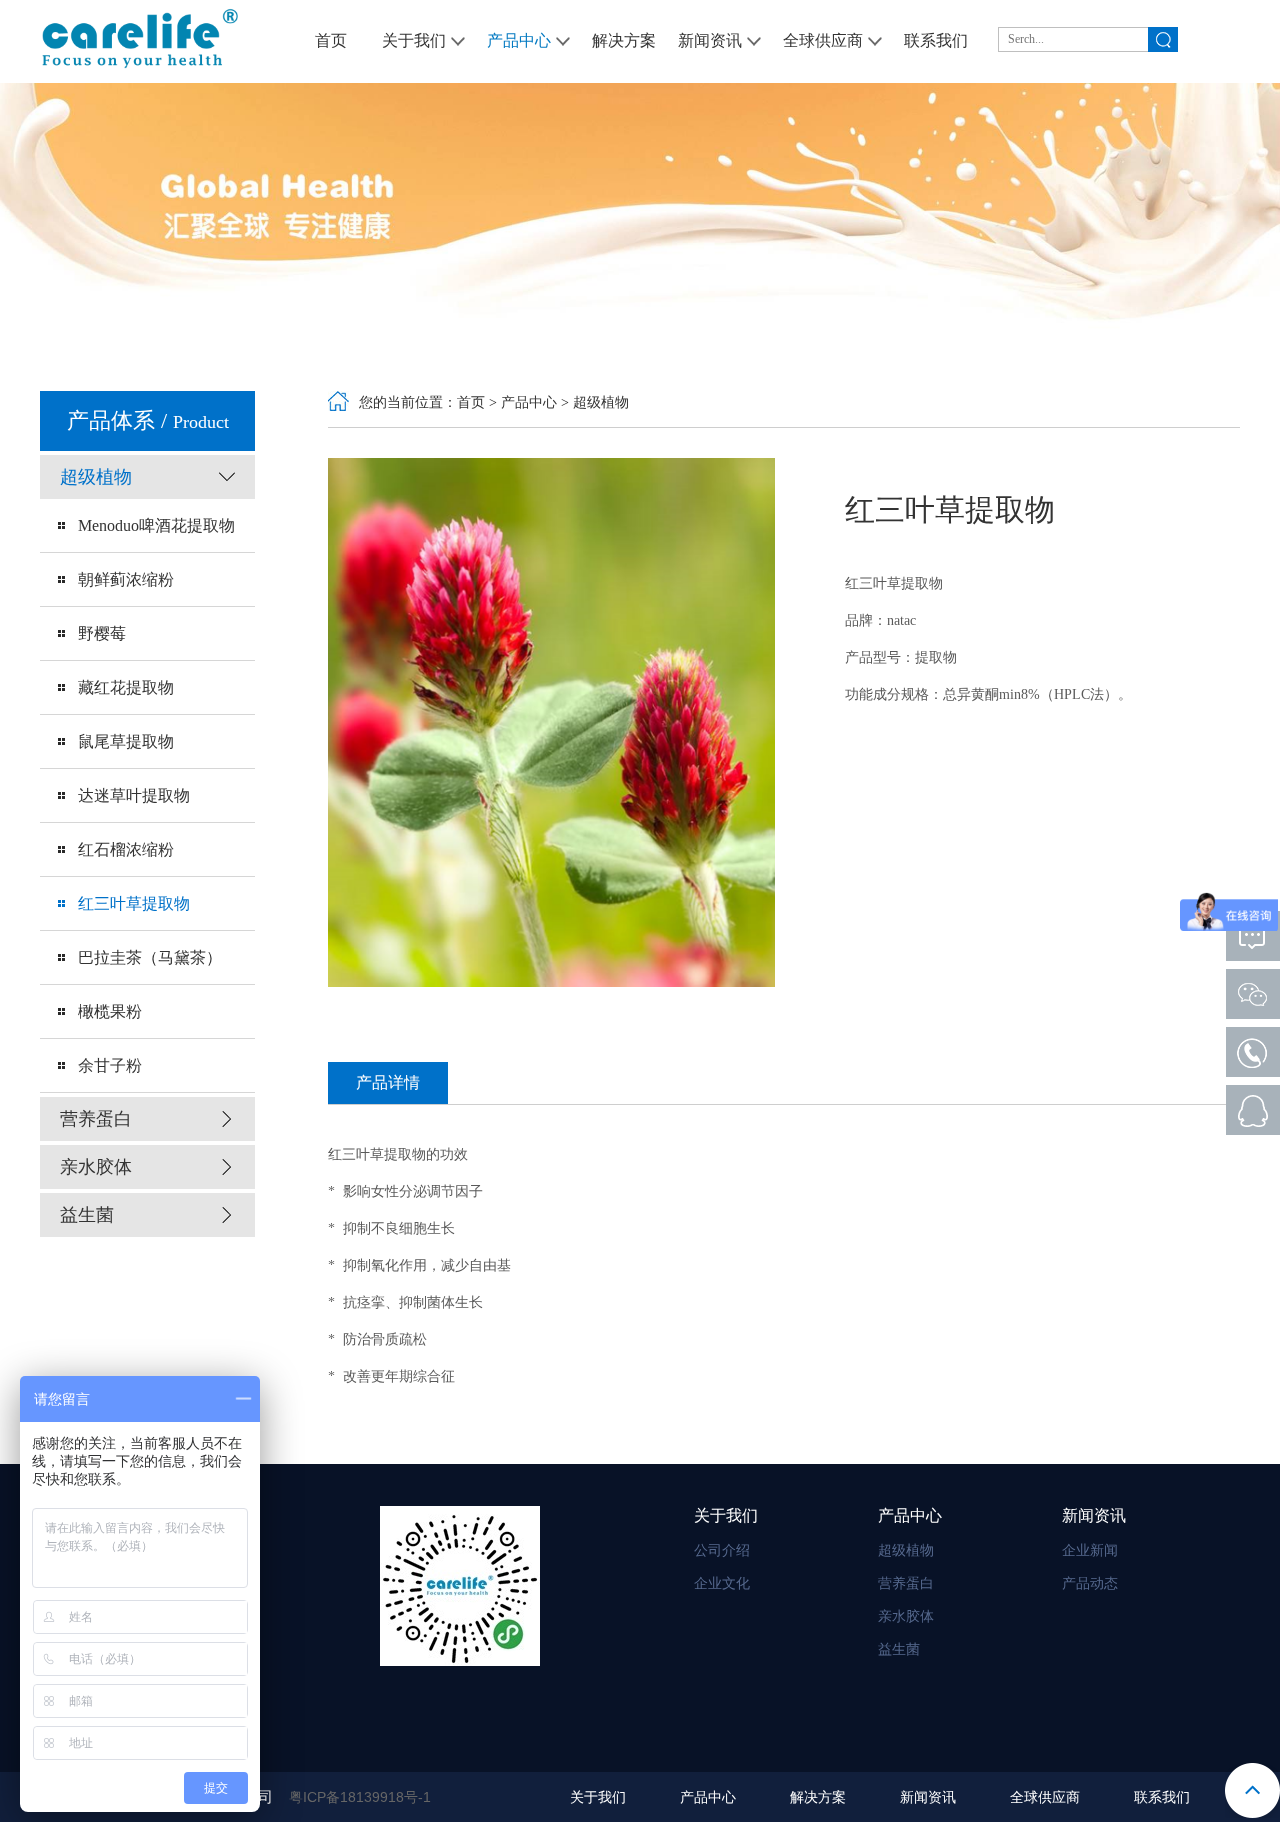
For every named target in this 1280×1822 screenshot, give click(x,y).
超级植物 (601, 402)
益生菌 (899, 1649)
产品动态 (1090, 1583)
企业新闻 (1090, 1550)
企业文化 (722, 1583)
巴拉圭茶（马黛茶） (150, 957)
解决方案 (818, 1797)
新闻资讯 (928, 1797)
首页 (471, 402)
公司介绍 (722, 1550)
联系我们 (1162, 1797)
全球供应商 (1045, 1797)
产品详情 (388, 1082)
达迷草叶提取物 (134, 795)
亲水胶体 (906, 1616)
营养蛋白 (906, 1583)
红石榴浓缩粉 (126, 849)
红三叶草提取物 (134, 903)
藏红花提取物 (126, 687)
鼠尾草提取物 (126, 741)
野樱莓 (102, 633)
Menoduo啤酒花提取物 (156, 525)
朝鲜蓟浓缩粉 (126, 579)
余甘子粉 (110, 1065)
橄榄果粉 (110, 1011)
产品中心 (529, 402)
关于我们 (598, 1797)
